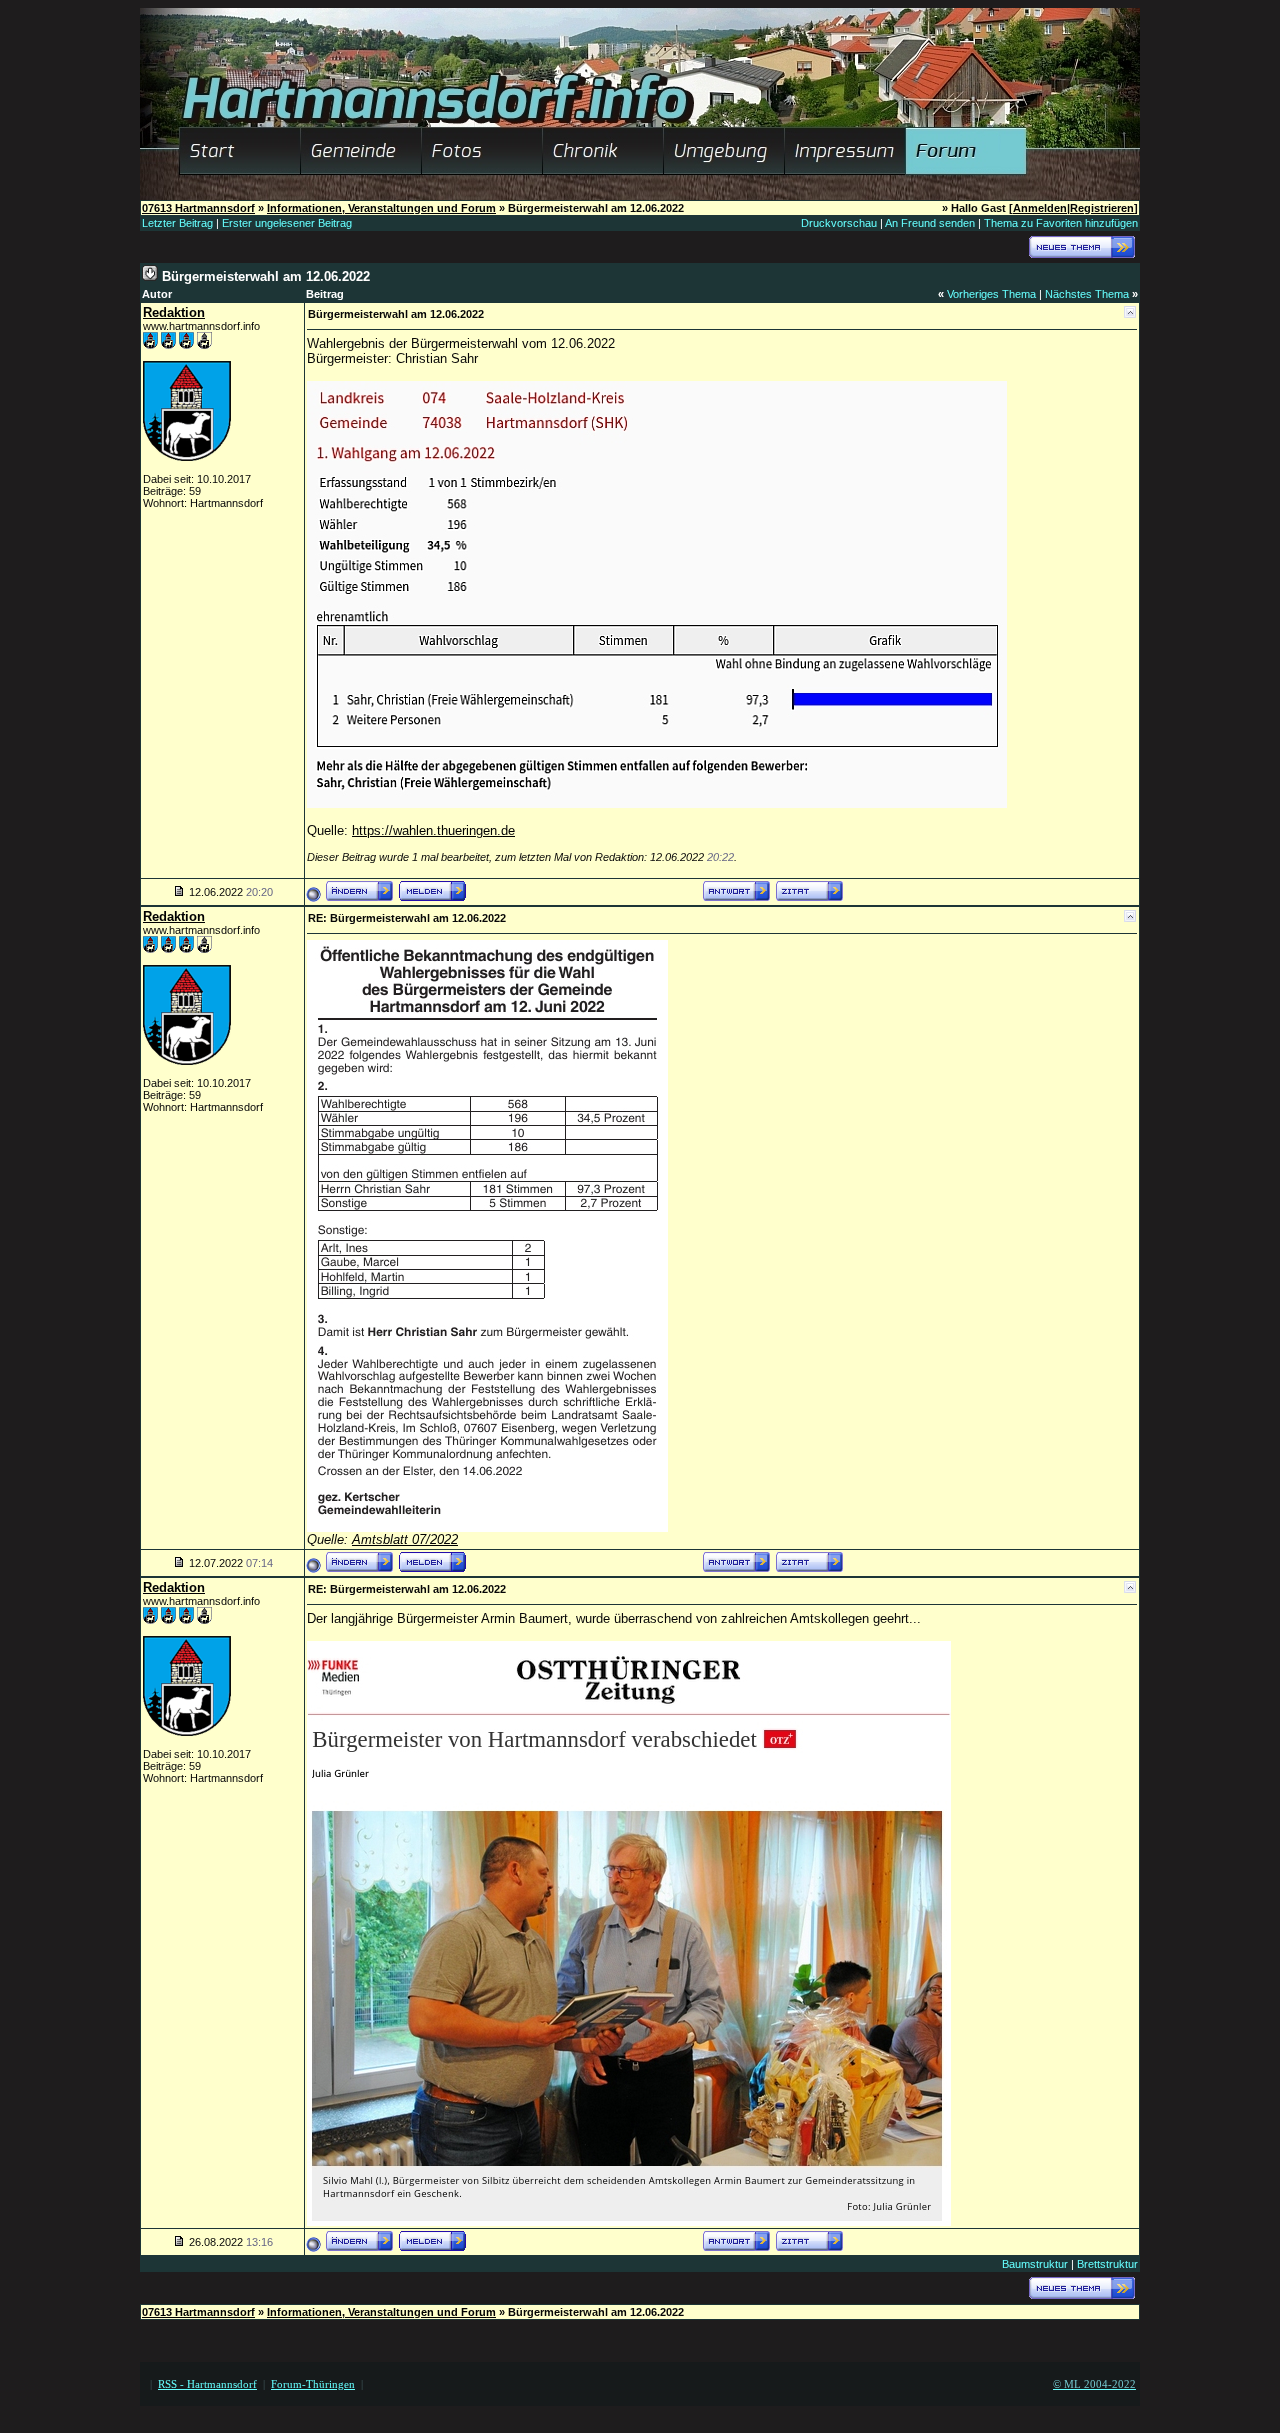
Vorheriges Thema (991, 294)
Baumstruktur (1035, 2264)
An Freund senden (930, 223)
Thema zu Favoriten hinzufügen (1061, 223)
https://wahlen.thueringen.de (433, 830)
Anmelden (1040, 208)
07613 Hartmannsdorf (198, 208)
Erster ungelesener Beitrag (287, 223)
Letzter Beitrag (177, 223)
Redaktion (174, 312)
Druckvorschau (839, 223)
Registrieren (1102, 208)
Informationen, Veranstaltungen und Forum (381, 208)
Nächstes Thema (1087, 294)
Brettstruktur (1107, 2264)
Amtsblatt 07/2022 (405, 1539)
